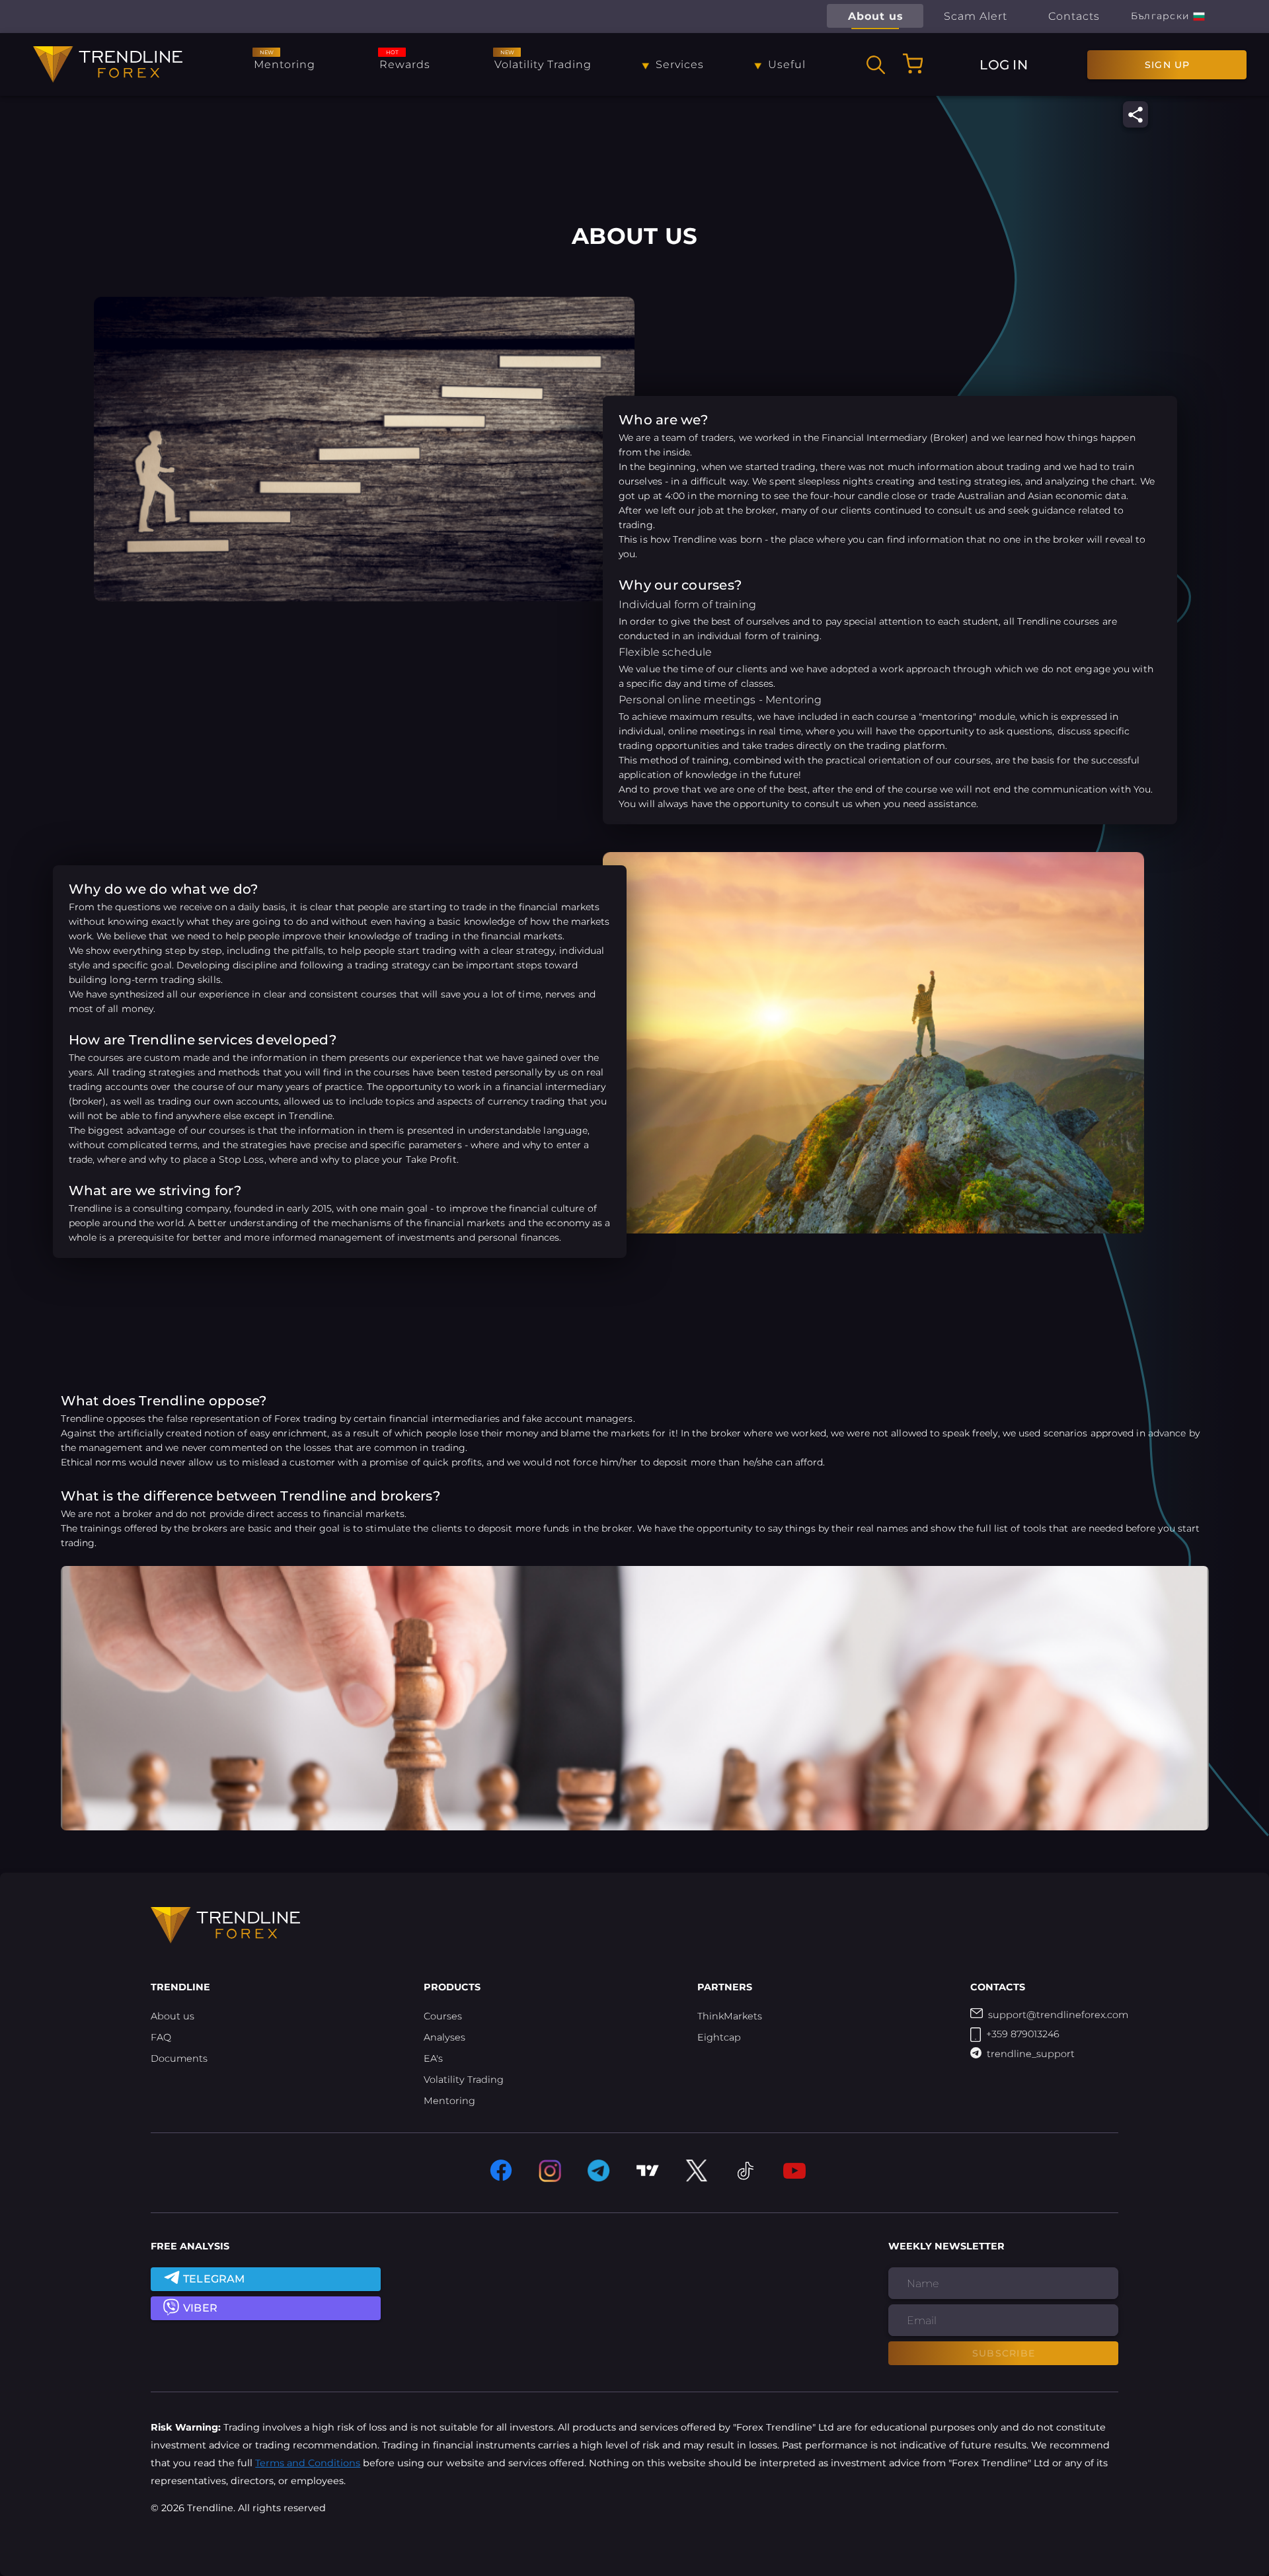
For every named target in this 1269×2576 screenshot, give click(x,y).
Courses (443, 2016)
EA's (433, 2058)
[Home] (108, 64)
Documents (179, 2058)
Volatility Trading (464, 2080)
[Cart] (913, 63)
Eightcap (719, 2037)
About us (173, 2016)
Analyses (444, 2037)
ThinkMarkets (730, 2016)
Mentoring (449, 2101)
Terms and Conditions (308, 2463)
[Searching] (876, 65)
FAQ (161, 2037)
